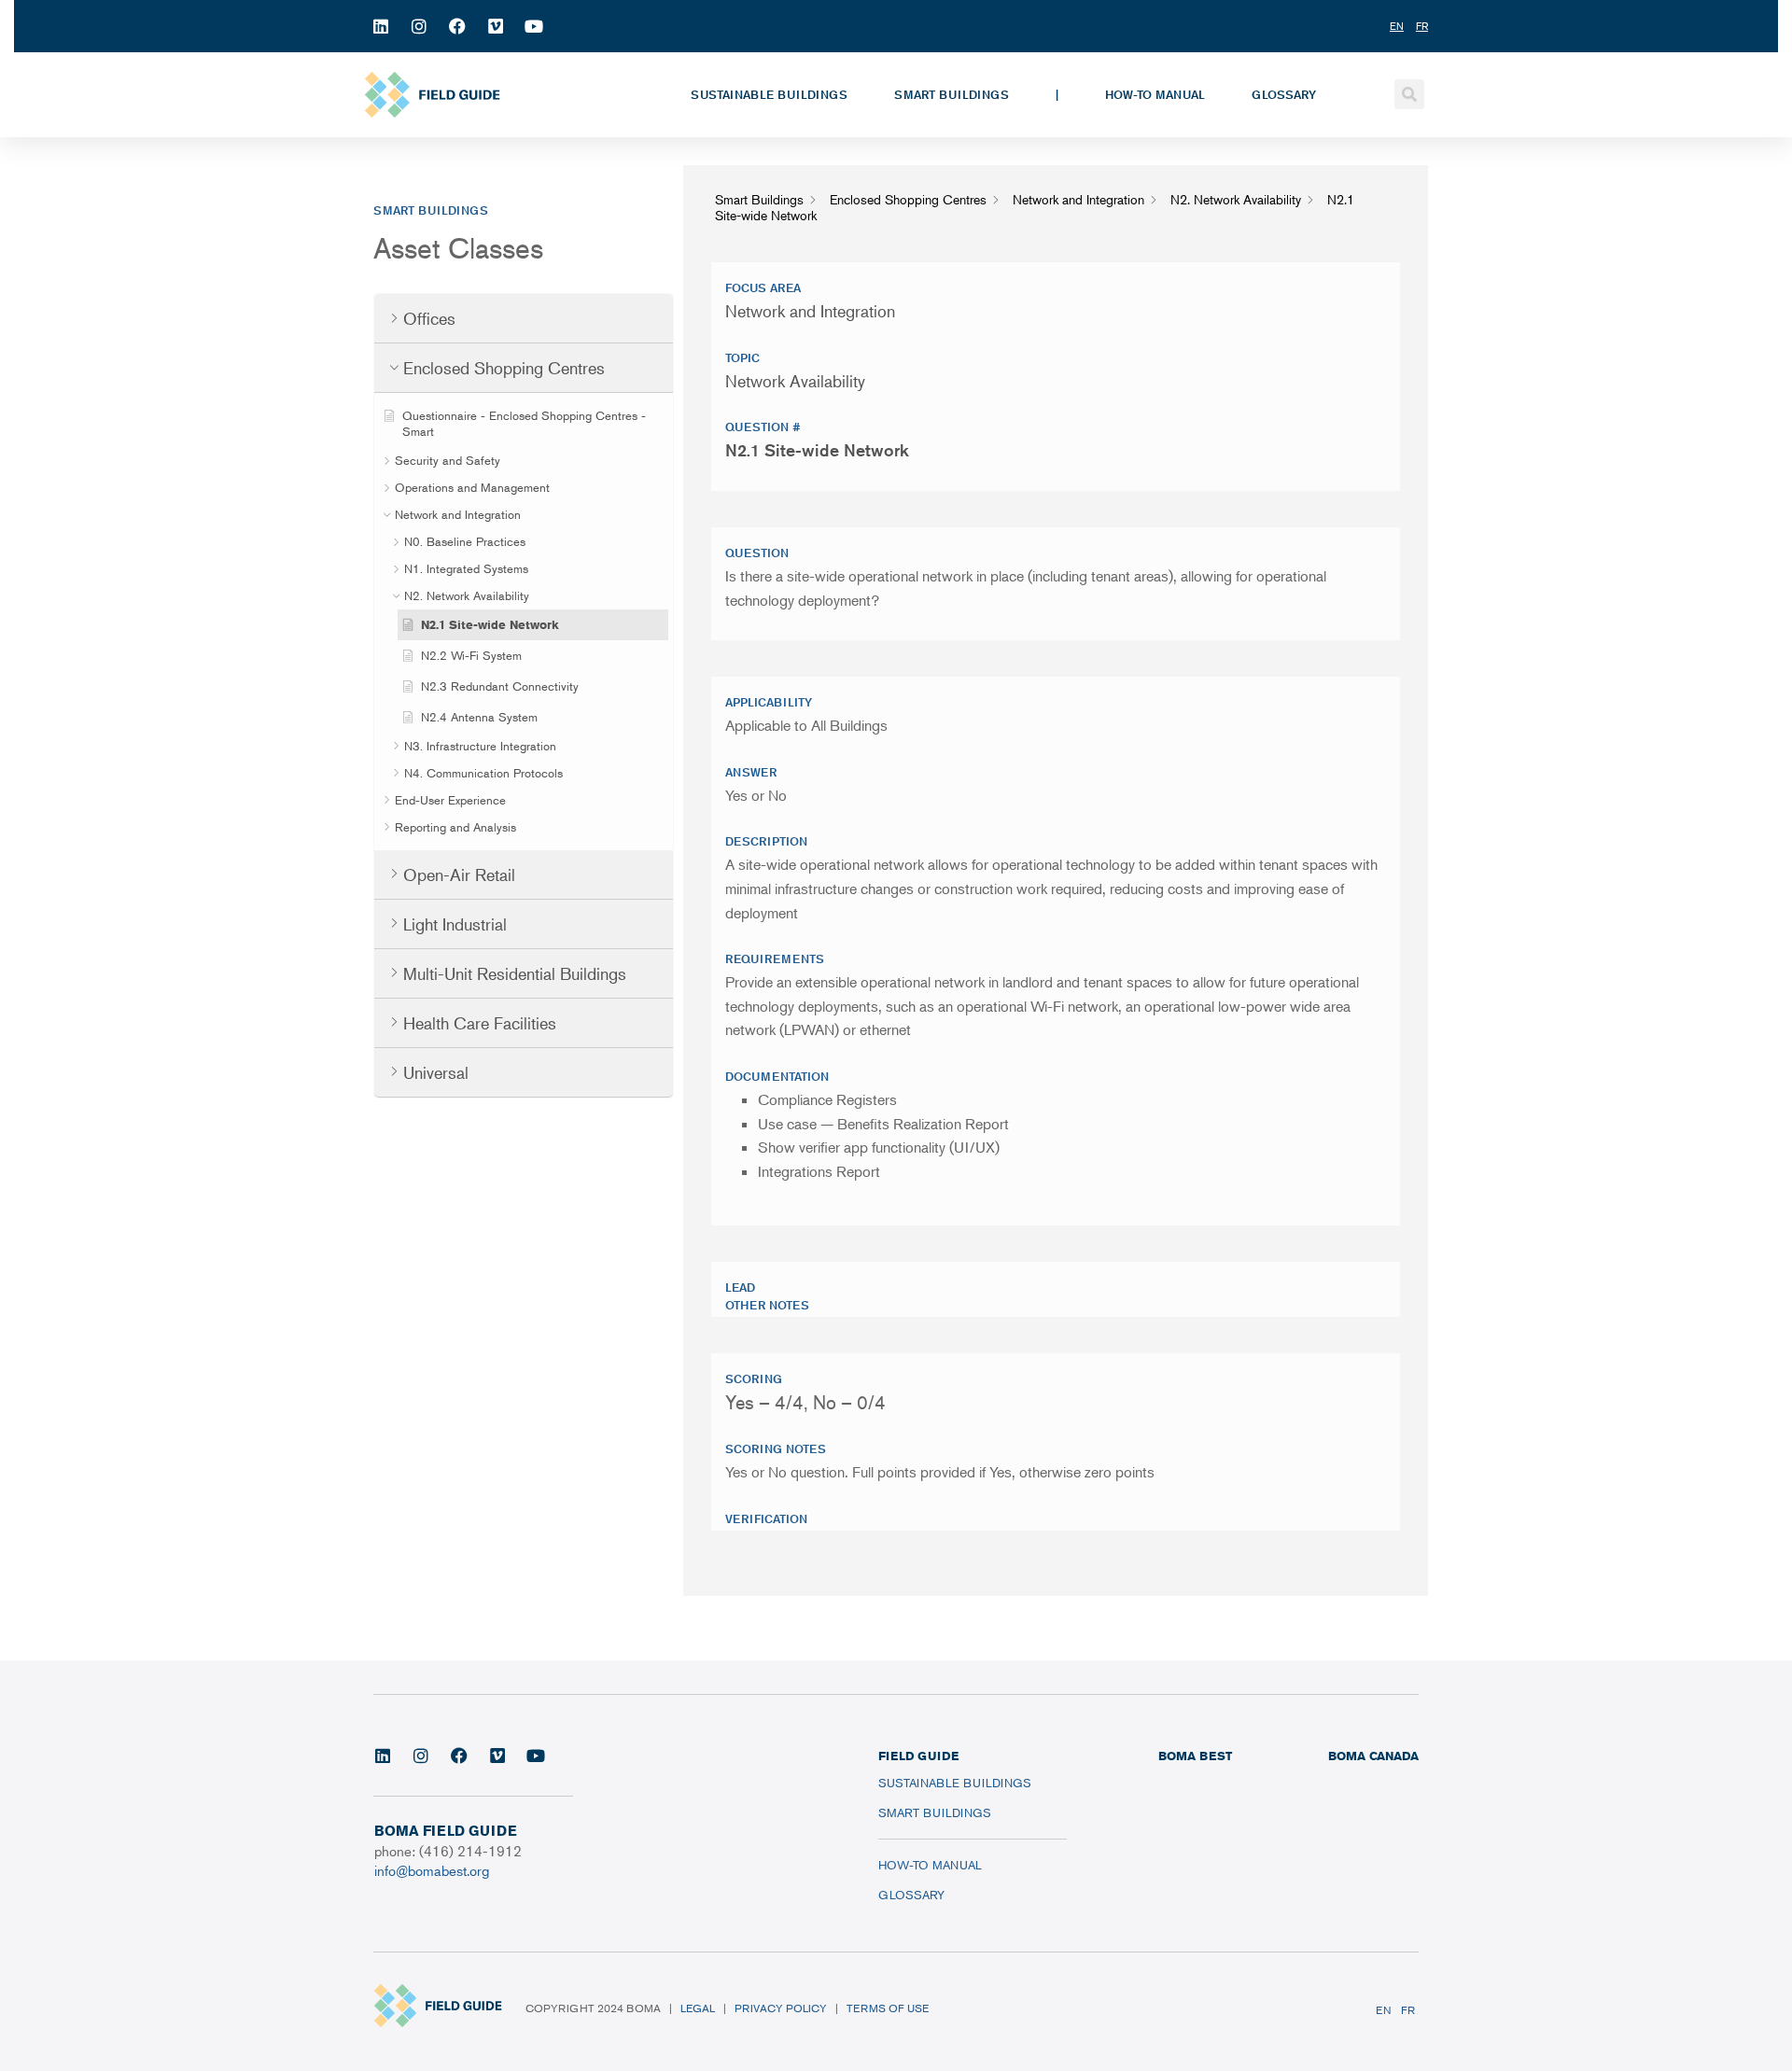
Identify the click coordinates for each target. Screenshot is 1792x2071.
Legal (698, 2008)
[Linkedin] (381, 26)
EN (1384, 2010)
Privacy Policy (781, 2008)
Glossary (1284, 94)
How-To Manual (1155, 94)
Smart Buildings (952, 94)
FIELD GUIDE (918, 1756)
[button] (1409, 94)
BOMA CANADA (1373, 1756)
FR (1408, 2010)
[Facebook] (457, 26)
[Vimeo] (496, 26)
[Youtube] (534, 26)
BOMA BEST (1195, 1756)
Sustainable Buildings (769, 94)
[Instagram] (419, 26)
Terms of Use (888, 2008)
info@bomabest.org (432, 1870)
